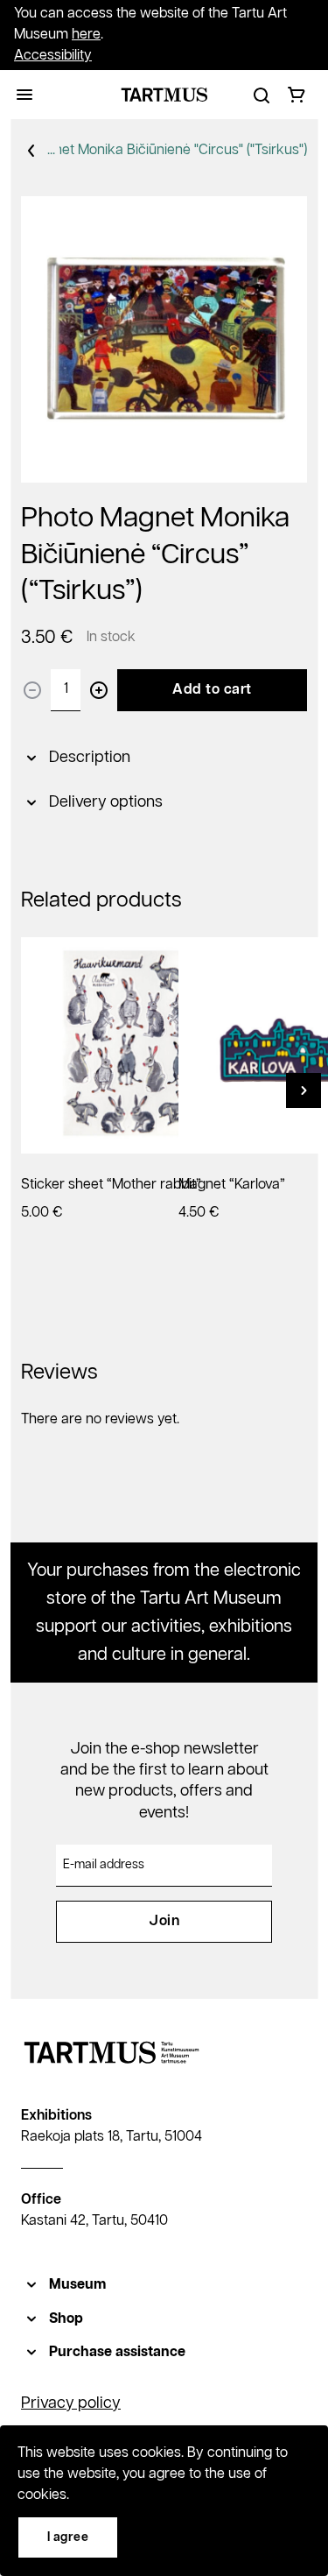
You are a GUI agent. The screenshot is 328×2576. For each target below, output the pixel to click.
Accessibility (53, 56)
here (86, 35)
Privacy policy (71, 2403)
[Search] (262, 95)
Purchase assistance (117, 2352)
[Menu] (24, 95)
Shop (66, 2319)
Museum (77, 2285)
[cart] (297, 95)
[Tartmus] (164, 95)
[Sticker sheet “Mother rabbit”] (129, 1045)
